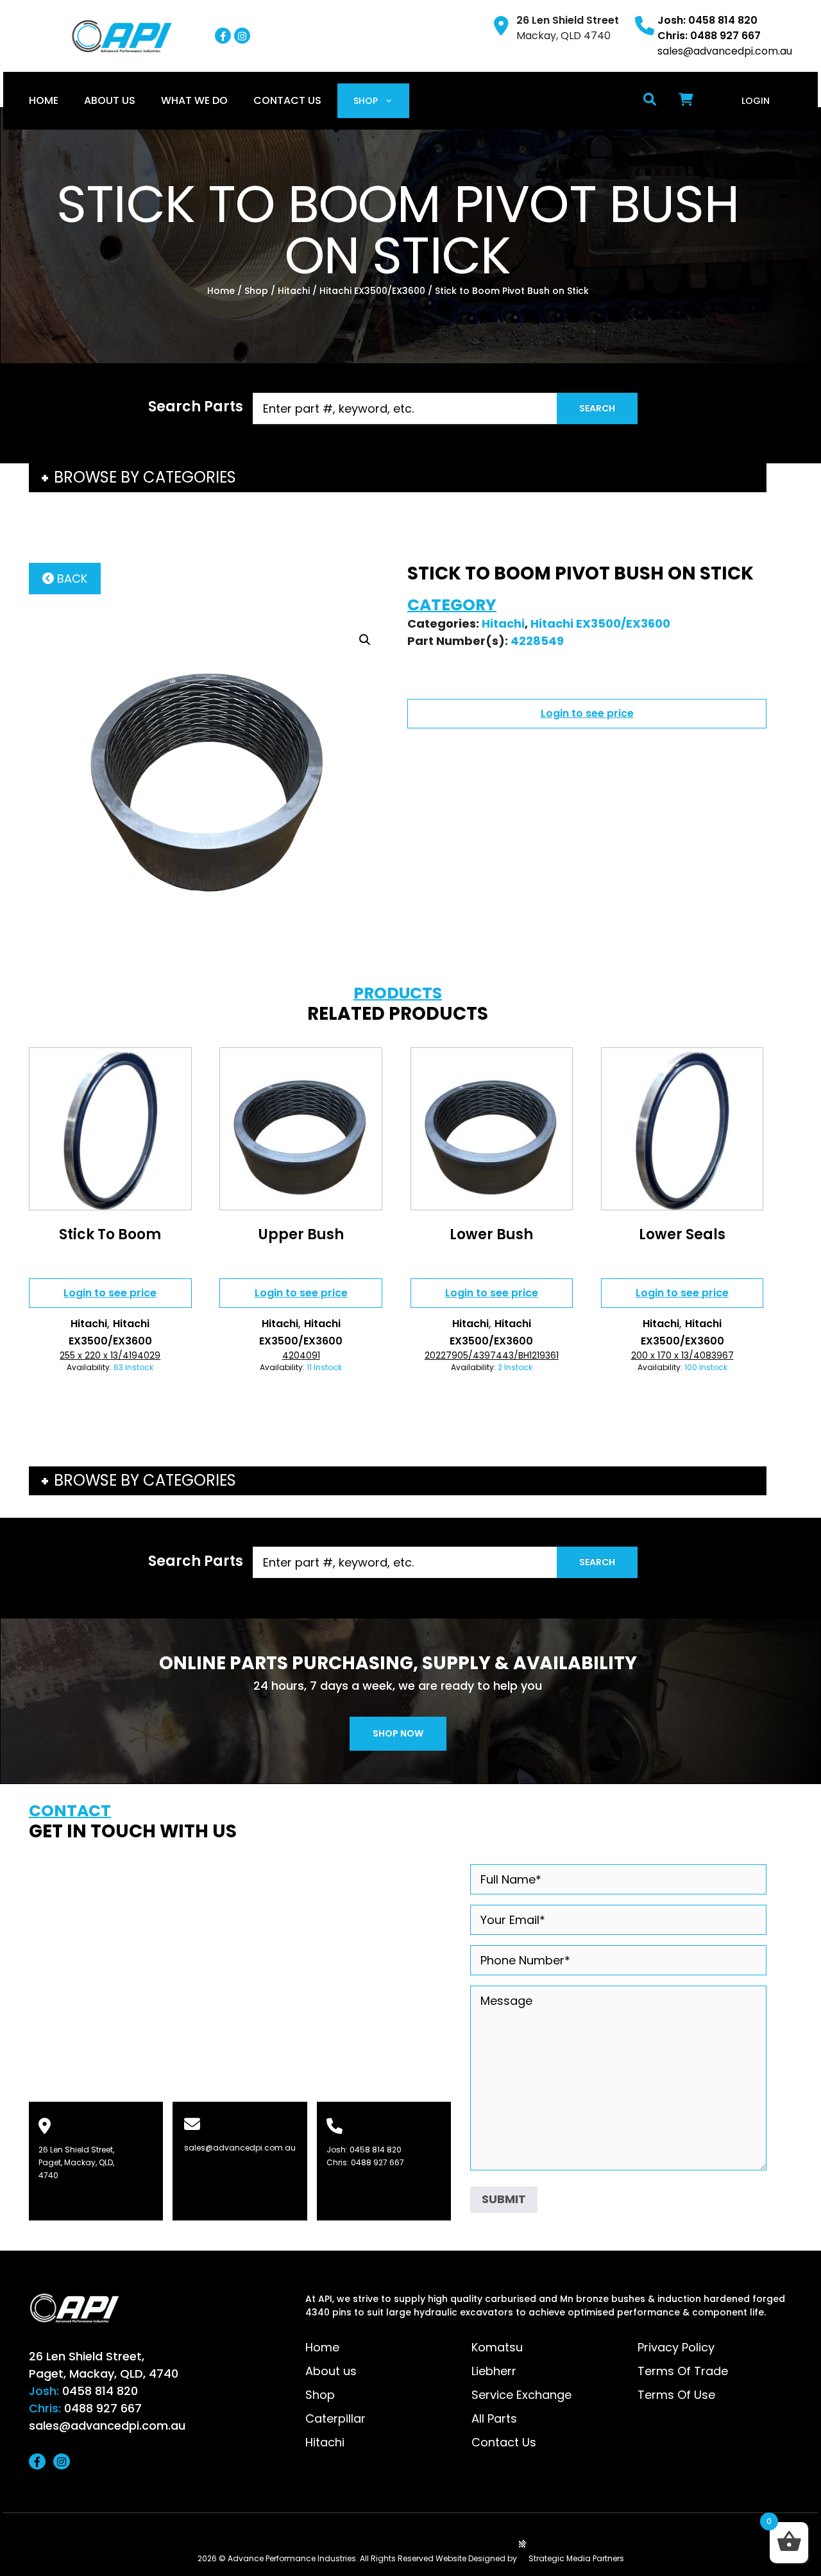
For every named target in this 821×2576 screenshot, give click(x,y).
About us (110, 100)
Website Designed (470, 2558)
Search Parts (196, 407)
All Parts (494, 2418)
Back (71, 579)
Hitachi (294, 291)
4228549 (537, 641)
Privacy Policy (676, 2347)
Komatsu (497, 2347)
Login (756, 101)
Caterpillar (335, 2418)
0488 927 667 (377, 2162)
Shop (366, 101)
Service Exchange (521, 2395)
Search (597, 408)
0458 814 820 (376, 2150)
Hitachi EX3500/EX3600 (372, 291)
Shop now (398, 1733)
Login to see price (587, 713)
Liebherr (494, 2371)
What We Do (194, 100)
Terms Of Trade (683, 2371)
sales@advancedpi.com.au (725, 51)
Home (44, 100)
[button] (365, 640)
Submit (504, 2199)
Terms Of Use (676, 2395)
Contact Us (287, 100)
